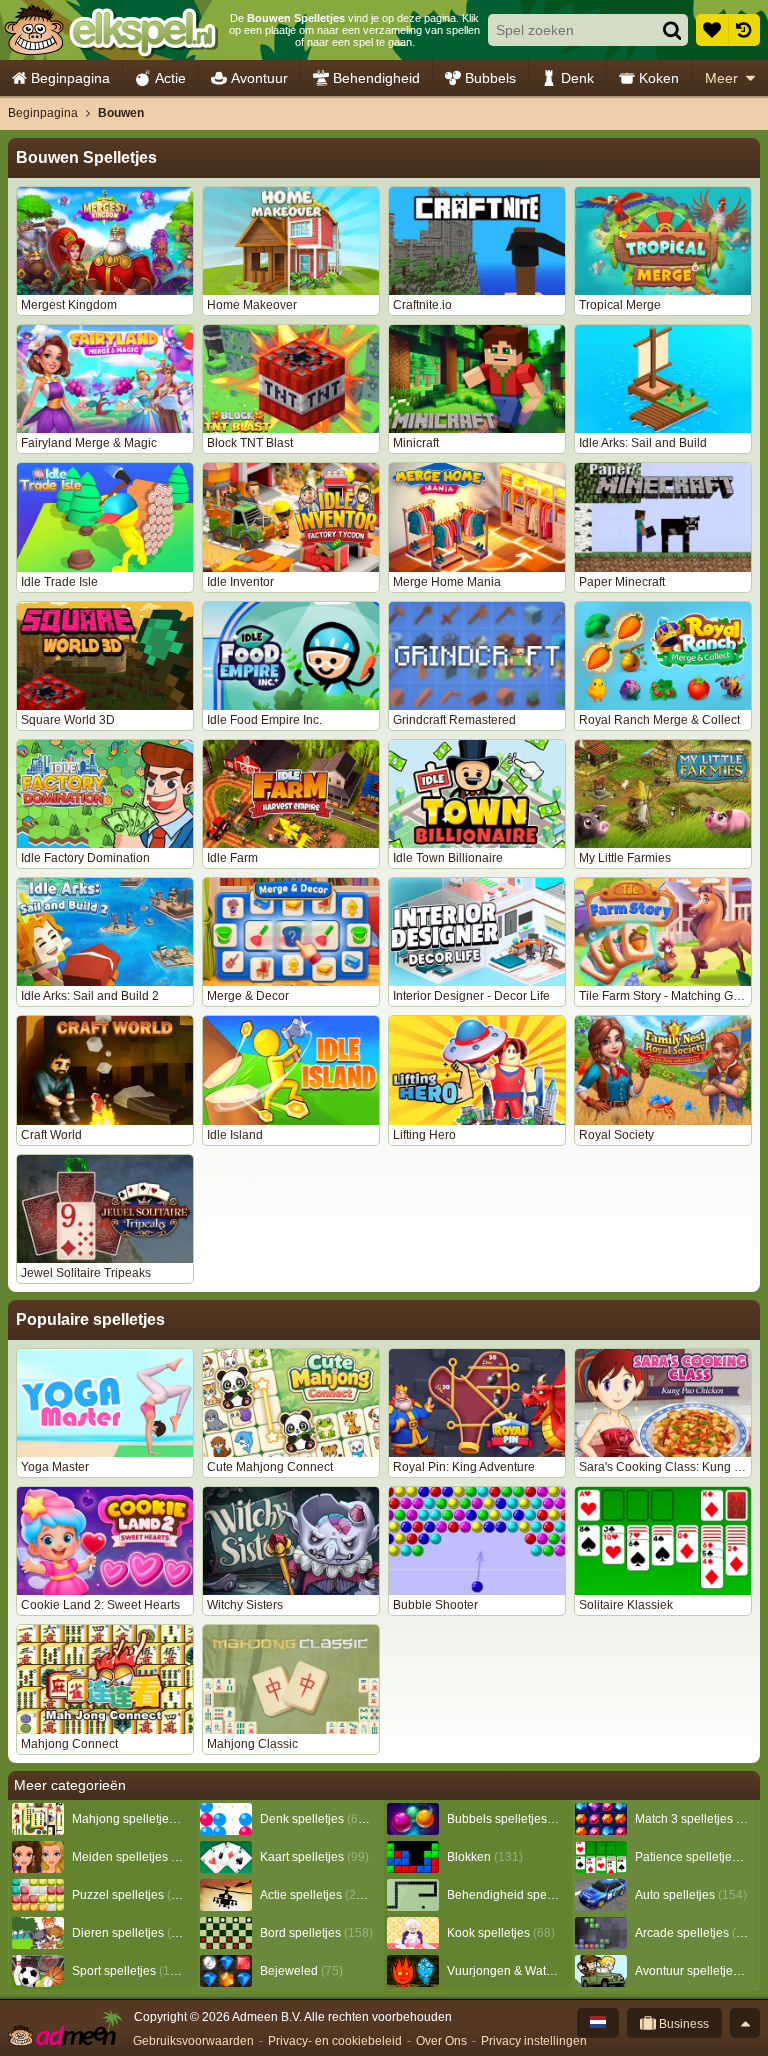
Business (682, 2024)
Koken (659, 78)
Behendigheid (376, 78)
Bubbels (490, 78)
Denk (577, 78)
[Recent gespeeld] (744, 30)
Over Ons (441, 2041)
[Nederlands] (598, 2023)
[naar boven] (745, 2023)
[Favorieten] (712, 30)
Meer (721, 78)
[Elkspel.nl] (110, 30)
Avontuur (259, 78)
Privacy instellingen (534, 2041)
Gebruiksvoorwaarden (193, 2041)
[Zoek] (672, 30)
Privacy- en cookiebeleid (335, 2041)
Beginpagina (70, 78)
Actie (170, 78)
